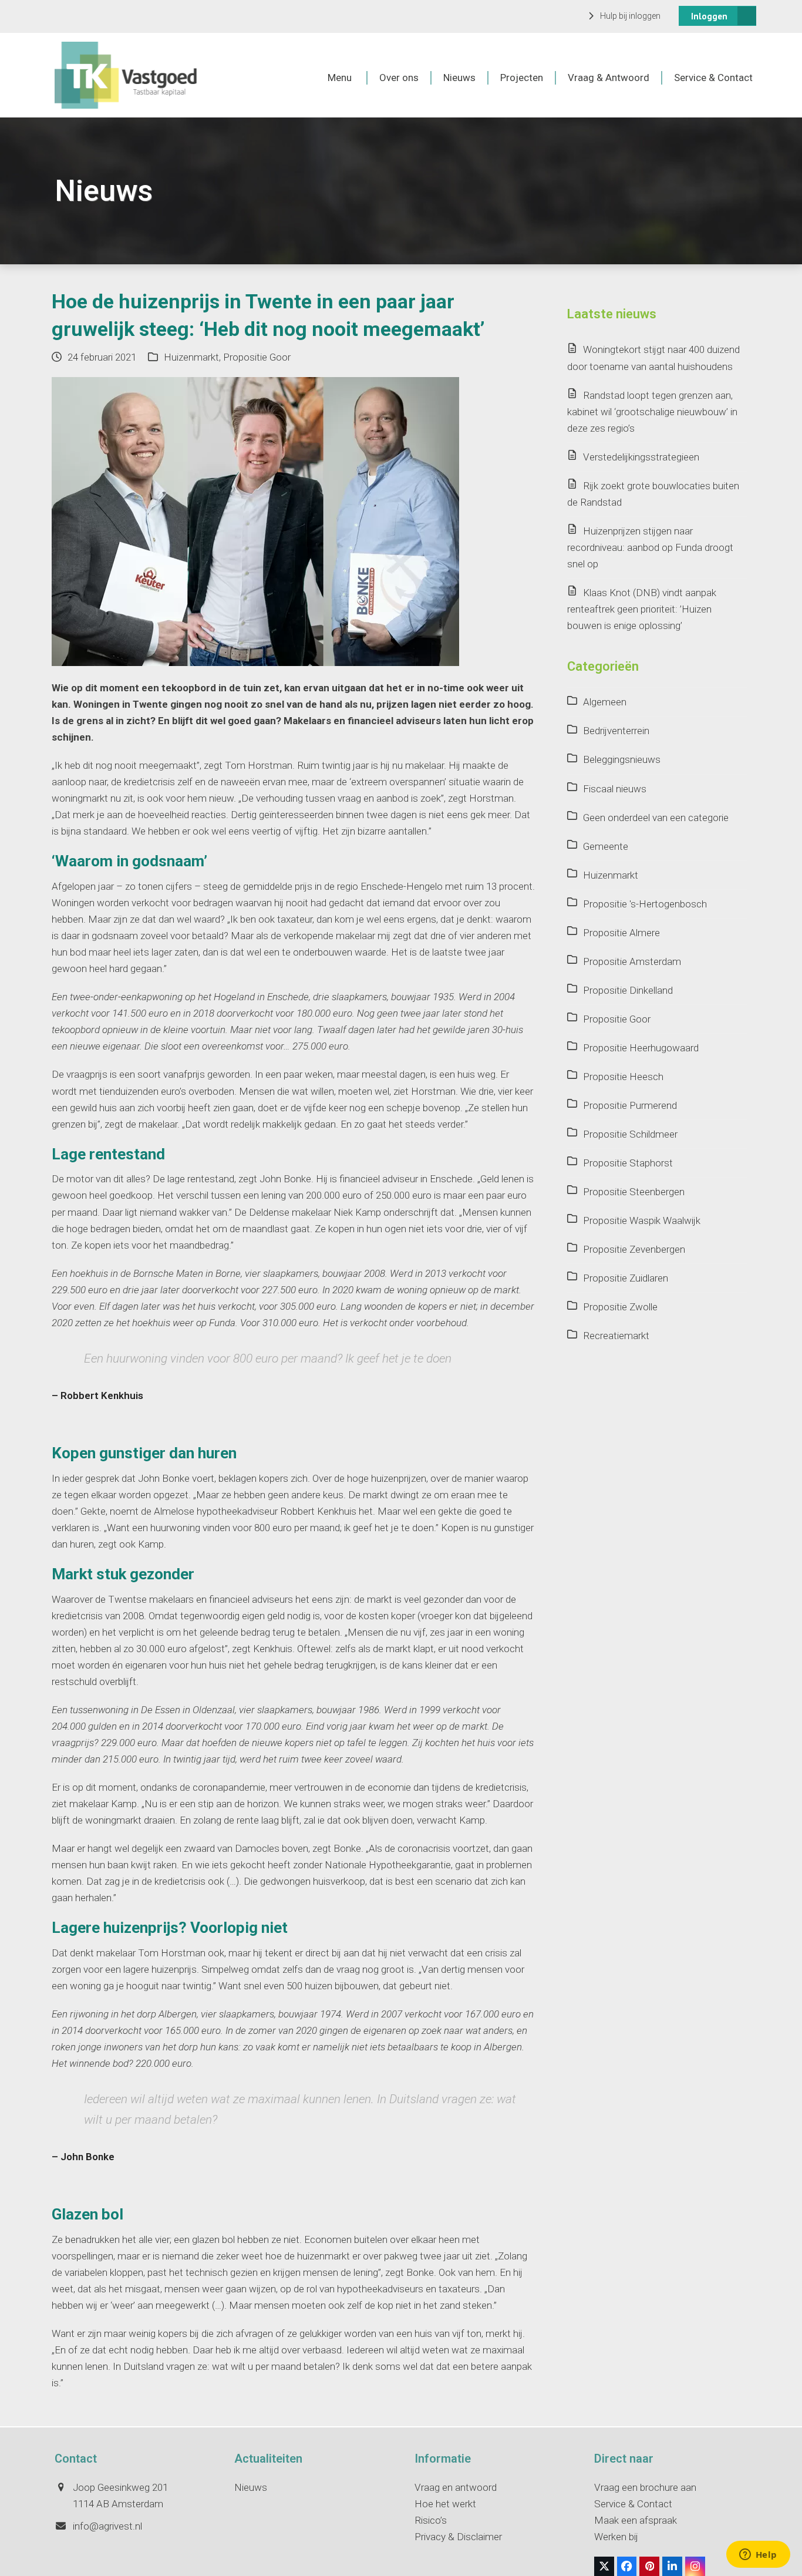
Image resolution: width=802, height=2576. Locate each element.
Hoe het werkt (445, 2504)
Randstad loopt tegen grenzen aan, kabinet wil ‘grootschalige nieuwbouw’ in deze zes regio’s (652, 412)
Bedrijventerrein (616, 731)
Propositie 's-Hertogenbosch (645, 904)
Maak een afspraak (636, 2520)
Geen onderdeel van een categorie (656, 818)
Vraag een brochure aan (645, 2487)
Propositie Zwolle (620, 1307)
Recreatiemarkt (616, 1336)
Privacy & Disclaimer (458, 2537)
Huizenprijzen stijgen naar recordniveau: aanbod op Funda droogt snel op (650, 547)
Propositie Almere (621, 933)
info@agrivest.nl (107, 2526)
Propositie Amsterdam (632, 961)
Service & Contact (633, 2504)
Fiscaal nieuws (615, 789)
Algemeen (605, 702)
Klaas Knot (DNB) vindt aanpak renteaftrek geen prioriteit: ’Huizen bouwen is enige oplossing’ (642, 609)
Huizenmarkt (191, 357)
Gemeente (606, 846)
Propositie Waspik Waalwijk (642, 1220)
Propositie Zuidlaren (626, 1278)
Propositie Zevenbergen (634, 1249)
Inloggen (709, 16)
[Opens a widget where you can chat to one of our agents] (758, 2555)
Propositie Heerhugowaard (641, 1048)
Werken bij (616, 2537)
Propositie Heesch (623, 1077)
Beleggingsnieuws (622, 759)
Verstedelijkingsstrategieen (641, 457)
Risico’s (431, 2520)
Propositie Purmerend (630, 1105)
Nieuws (251, 2487)
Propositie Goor (257, 357)
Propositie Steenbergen (634, 1192)
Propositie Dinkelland (628, 990)
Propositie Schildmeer (630, 1134)
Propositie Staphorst (628, 1163)
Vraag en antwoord (456, 2487)
